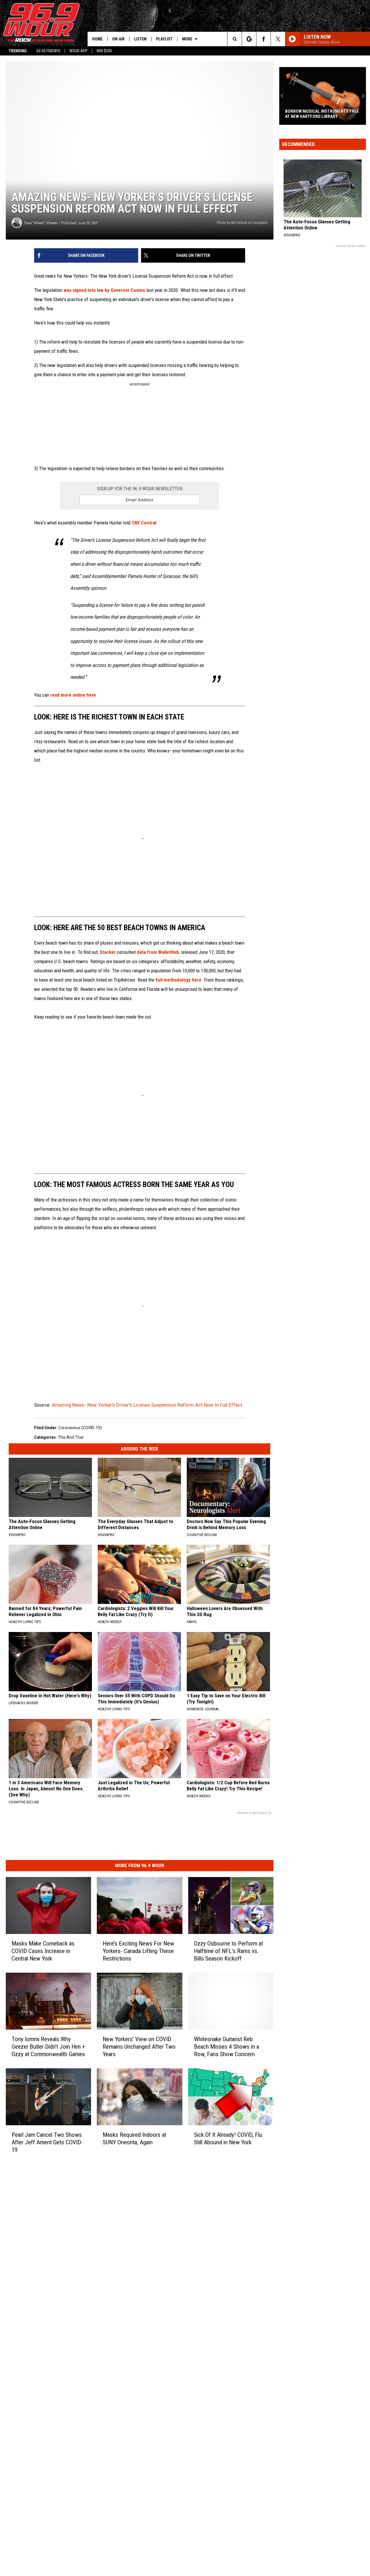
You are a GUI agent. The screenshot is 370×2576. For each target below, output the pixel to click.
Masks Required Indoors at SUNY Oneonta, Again (134, 2139)
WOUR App (78, 51)
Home (97, 39)
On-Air (118, 39)
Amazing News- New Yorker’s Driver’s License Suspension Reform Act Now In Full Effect (147, 1405)
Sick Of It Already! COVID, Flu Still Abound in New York (228, 2139)
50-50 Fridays (48, 51)
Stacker (108, 952)
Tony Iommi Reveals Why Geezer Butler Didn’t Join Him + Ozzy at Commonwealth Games (48, 2047)
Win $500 (104, 51)
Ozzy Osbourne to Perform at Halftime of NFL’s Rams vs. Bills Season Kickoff (229, 1951)
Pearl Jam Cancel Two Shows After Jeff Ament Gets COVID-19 (47, 2142)
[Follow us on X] (278, 39)
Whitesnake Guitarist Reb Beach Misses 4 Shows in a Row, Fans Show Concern (226, 2047)
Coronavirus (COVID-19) (80, 1428)
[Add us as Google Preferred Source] (249, 39)
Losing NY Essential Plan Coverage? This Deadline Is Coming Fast (321, 114)
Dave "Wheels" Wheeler (41, 223)
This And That (71, 1437)
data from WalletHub (158, 952)
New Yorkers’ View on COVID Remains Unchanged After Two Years (139, 2047)
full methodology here (178, 980)
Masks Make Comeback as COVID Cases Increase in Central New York (43, 1951)
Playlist (164, 39)
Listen (140, 39)
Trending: (18, 51)
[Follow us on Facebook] (263, 39)
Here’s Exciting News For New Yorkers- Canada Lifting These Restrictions (138, 1951)
